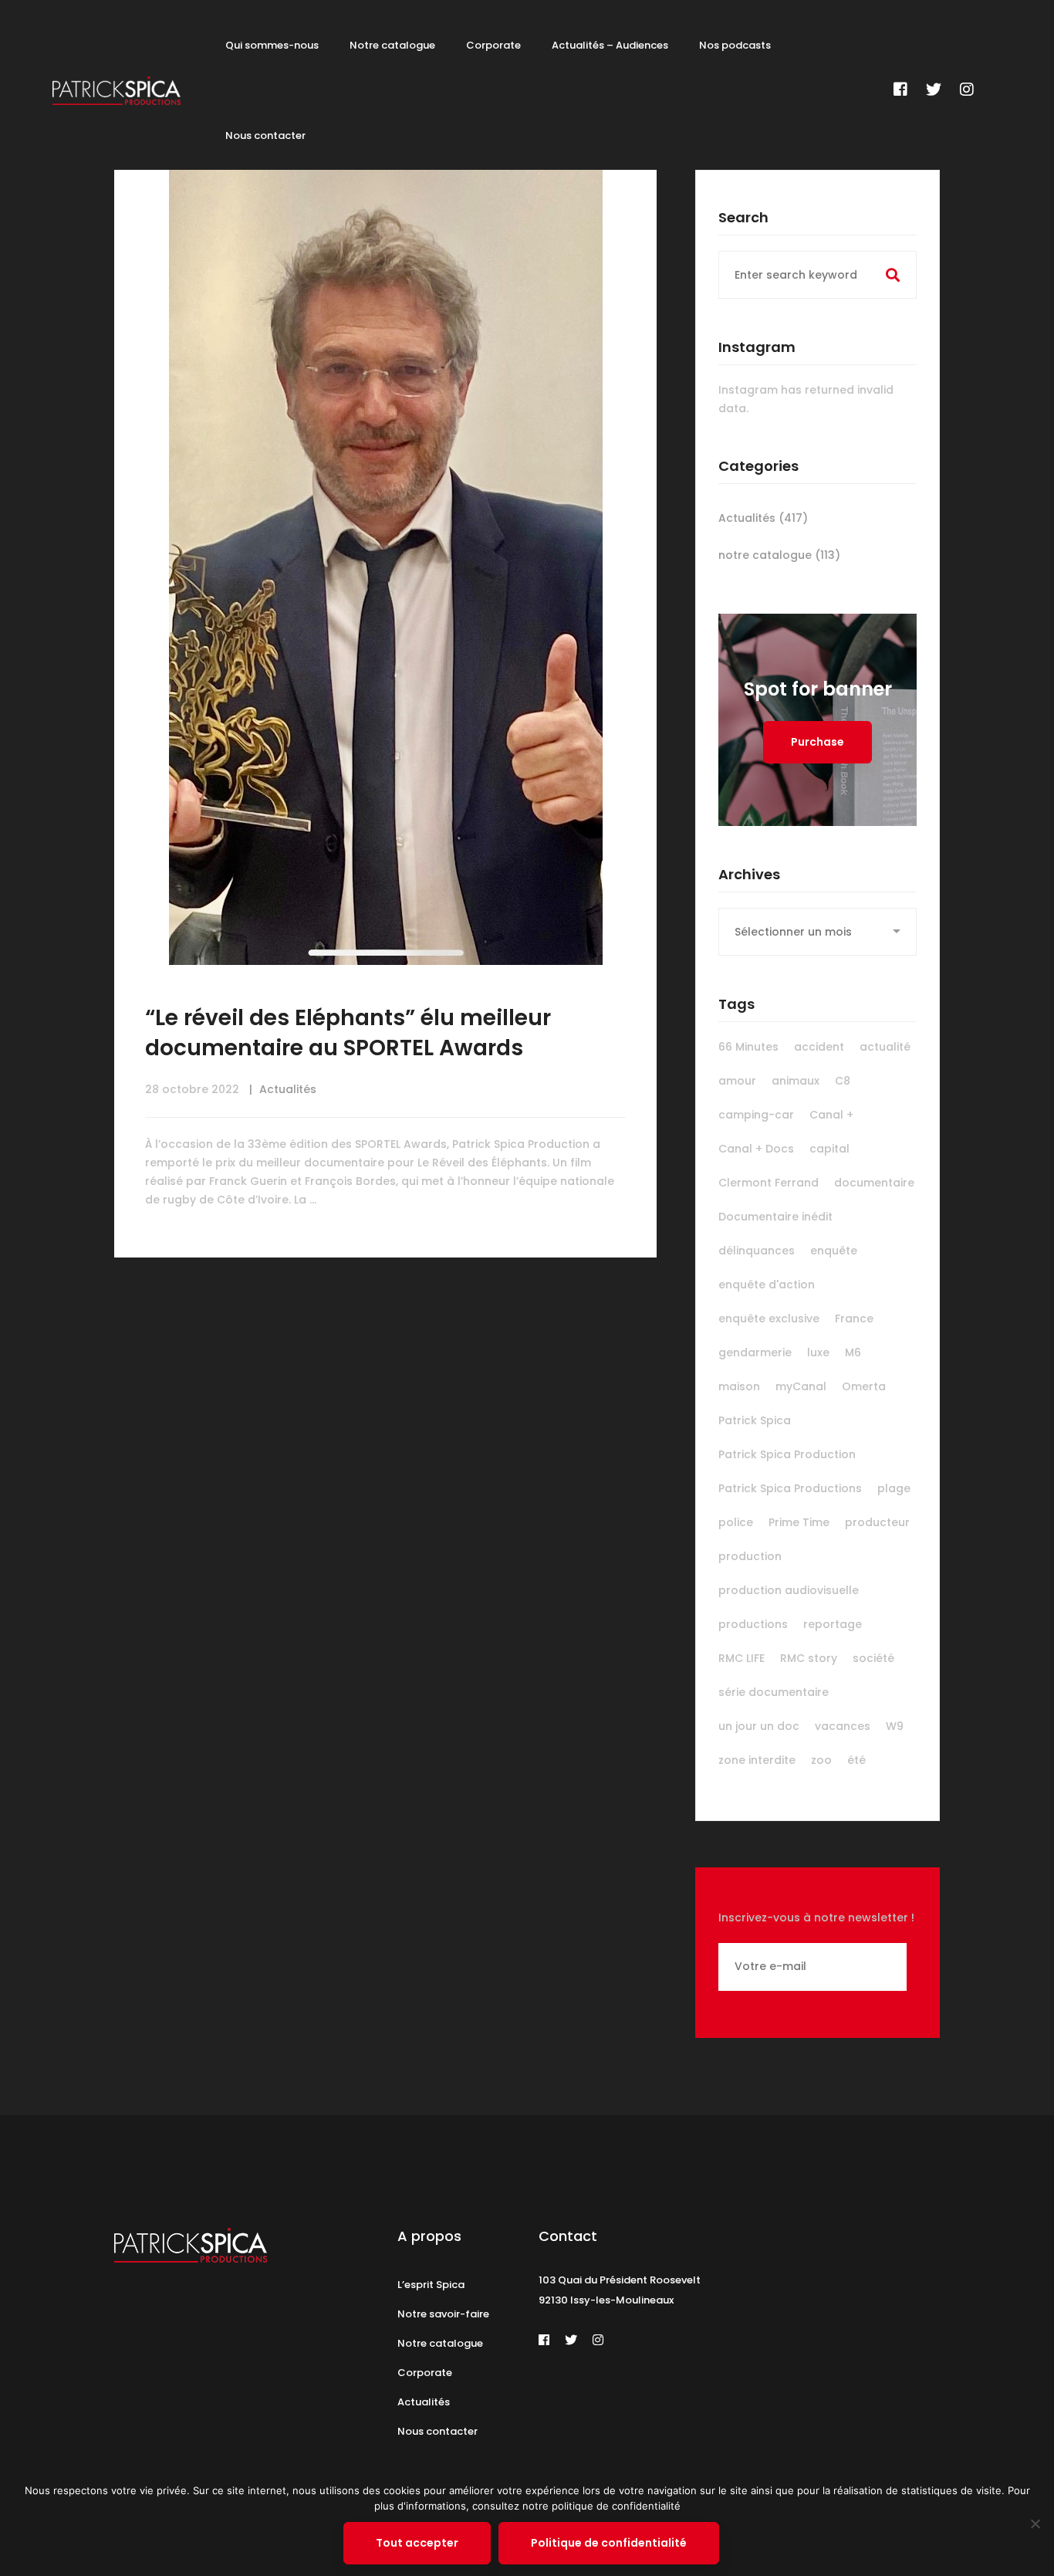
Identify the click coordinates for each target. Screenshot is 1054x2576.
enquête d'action (767, 1285)
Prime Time (799, 1522)
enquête (834, 1251)
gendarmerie (755, 1352)
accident (819, 1047)
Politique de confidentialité (609, 2543)
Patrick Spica (755, 1420)
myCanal (801, 1386)
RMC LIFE (742, 1658)
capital (829, 1149)
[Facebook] (900, 90)
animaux (796, 1081)
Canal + (831, 1115)
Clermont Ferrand (769, 1183)
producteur (877, 1522)
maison (739, 1386)
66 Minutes (748, 1047)
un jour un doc (759, 1726)
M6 (853, 1352)
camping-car (756, 1115)
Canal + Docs (756, 1149)
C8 (843, 1081)
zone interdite (757, 1760)
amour (737, 1081)
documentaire (874, 1183)
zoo (821, 1760)
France (854, 1318)
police (736, 1522)
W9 (895, 1726)
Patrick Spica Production (787, 1454)
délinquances (757, 1251)
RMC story (809, 1658)
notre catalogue (779, 555)
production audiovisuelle (789, 1590)
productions (753, 1624)
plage (894, 1488)
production (750, 1556)
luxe (818, 1352)
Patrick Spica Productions (790, 1488)
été (856, 1760)
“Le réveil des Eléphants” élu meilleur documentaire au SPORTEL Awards (348, 1033)
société (873, 1658)
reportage (833, 1624)
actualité (885, 1047)
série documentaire (774, 1692)
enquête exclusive (769, 1318)
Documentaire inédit (775, 1217)
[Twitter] (934, 90)
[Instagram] (967, 90)
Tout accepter (417, 2543)
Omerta (864, 1386)
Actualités (288, 1089)
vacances (843, 1726)
